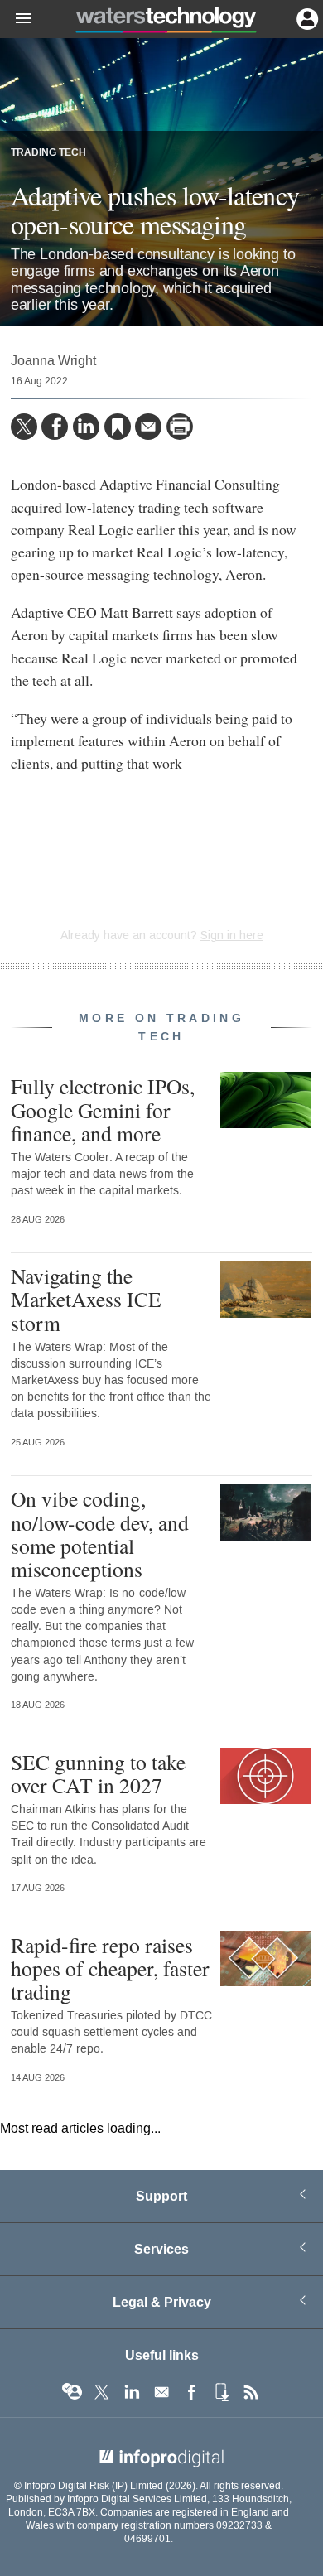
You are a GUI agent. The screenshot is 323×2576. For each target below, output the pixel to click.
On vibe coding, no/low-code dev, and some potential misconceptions (100, 1534)
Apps (221, 2392)
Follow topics (72, 2392)
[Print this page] (180, 427)
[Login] (306, 17)
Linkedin (132, 2392)
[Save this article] (118, 427)
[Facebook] (55, 427)
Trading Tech (48, 153)
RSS (251, 2392)
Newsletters (161, 2392)
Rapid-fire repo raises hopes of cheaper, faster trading (110, 1968)
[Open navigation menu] (16, 19)
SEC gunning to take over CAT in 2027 (98, 1773)
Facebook (191, 2392)
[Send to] (148, 427)
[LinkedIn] (86, 427)
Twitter (102, 2392)
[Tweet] (24, 427)
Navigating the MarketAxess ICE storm (86, 1299)
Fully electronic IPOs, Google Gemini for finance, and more (103, 1109)
